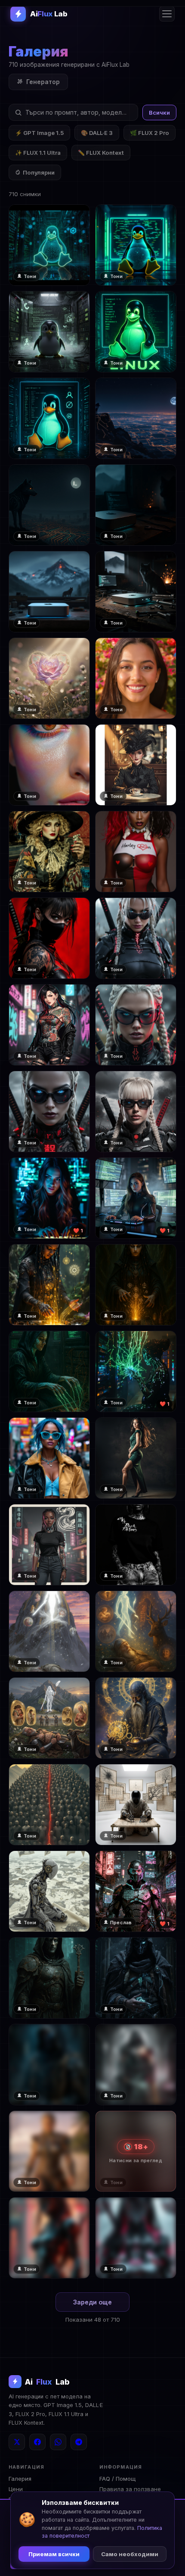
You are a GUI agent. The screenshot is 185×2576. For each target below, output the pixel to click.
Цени (16, 2489)
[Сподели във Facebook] (37, 2442)
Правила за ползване (130, 2489)
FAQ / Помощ (117, 2479)
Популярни (39, 172)
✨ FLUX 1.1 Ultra (38, 153)
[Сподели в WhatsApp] (58, 2442)
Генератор (43, 82)
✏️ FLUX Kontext (101, 153)
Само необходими (130, 2554)
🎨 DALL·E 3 (97, 133)
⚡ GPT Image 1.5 (39, 133)
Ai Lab (47, 2382)
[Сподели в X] (17, 2442)
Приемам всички (54, 2554)
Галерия (20, 2479)
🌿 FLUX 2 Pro (150, 133)
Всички (159, 113)
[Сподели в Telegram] (79, 2442)
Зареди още (92, 2302)
